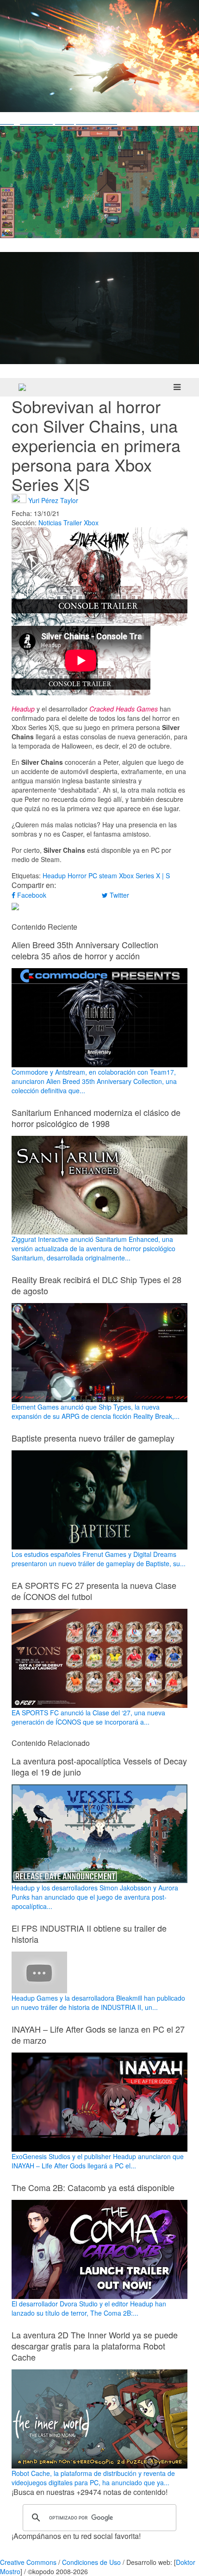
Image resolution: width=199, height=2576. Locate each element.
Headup (54, 875)
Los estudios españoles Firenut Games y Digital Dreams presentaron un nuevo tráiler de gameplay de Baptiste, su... (99, 1559)
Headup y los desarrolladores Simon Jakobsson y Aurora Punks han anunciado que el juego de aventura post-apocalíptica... (95, 1897)
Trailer (73, 523)
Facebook (31, 895)
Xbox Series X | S (144, 875)
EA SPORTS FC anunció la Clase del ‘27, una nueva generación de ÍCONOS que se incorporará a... (88, 1717)
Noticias (50, 523)
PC (93, 875)
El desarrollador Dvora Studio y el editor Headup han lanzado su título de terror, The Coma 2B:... (89, 2308)
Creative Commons (28, 2562)
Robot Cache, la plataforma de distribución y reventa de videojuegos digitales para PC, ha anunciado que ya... (93, 2478)
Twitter (118, 895)
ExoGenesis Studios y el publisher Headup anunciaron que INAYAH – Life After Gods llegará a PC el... (98, 2161)
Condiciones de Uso (91, 2562)
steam (108, 875)
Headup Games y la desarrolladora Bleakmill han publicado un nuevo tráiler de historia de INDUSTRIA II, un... (98, 2003)
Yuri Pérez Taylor (53, 500)
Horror (77, 875)
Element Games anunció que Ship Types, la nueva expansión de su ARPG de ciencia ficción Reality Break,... (96, 1411)
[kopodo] (22, 387)
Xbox (91, 523)
